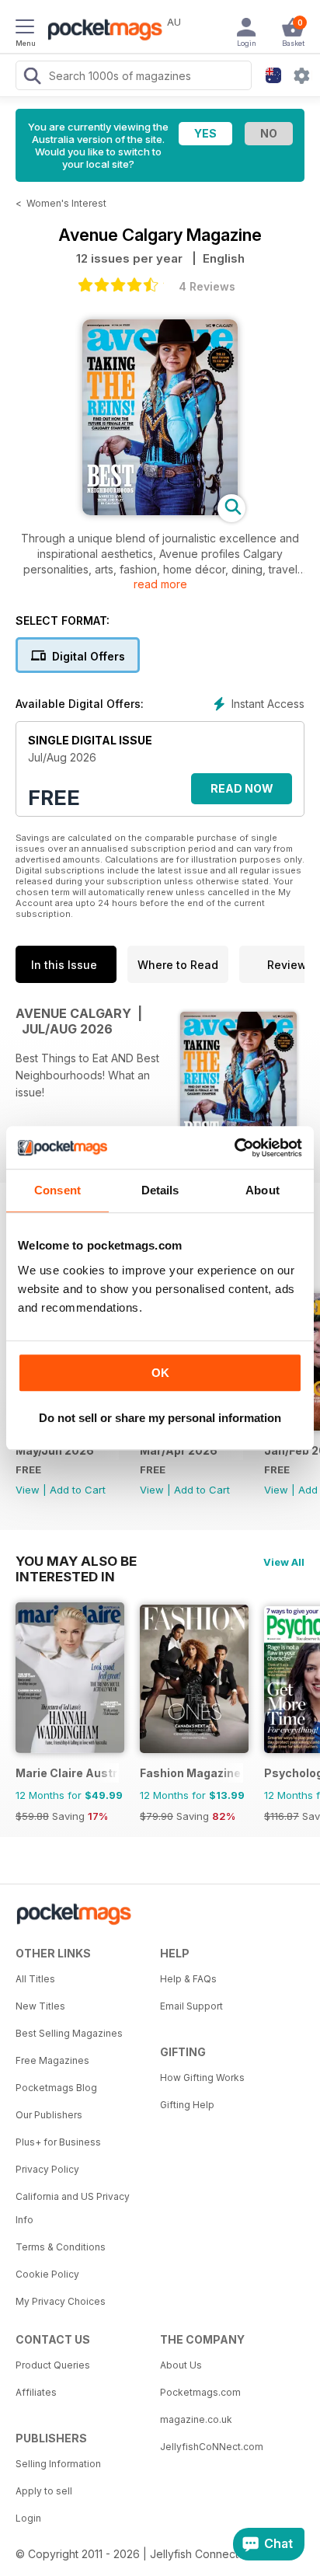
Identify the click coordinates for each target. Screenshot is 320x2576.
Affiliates (36, 2392)
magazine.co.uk (196, 2419)
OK (160, 1373)
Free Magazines (52, 2060)
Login (28, 2518)
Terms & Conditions (61, 2247)
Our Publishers (49, 2115)
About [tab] (263, 1190)
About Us (181, 2365)
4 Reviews (207, 286)
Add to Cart (78, 1490)
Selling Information (58, 2464)
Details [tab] (160, 1190)
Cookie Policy (47, 2274)
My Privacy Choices (61, 2301)
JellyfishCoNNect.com (212, 2447)
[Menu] (25, 29)
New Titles (40, 2006)
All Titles (35, 1979)
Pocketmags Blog (56, 2088)
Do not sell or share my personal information (160, 1418)
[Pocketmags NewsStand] (101, 31)
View (28, 1490)
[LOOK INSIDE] (160, 511)
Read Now (242, 788)
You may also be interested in (76, 1561)
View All (284, 1562)
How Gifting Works (202, 2078)
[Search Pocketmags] (32, 78)
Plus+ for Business (58, 2142)
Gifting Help (187, 2105)
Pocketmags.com (200, 2392)
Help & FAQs (188, 1979)
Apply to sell (44, 2491)
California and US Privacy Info (73, 2208)
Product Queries (53, 2365)
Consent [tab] (57, 1190)
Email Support (191, 2006)
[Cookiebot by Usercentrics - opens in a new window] (234, 1148)
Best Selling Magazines (69, 2033)
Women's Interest (66, 203)
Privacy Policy (47, 2169)
